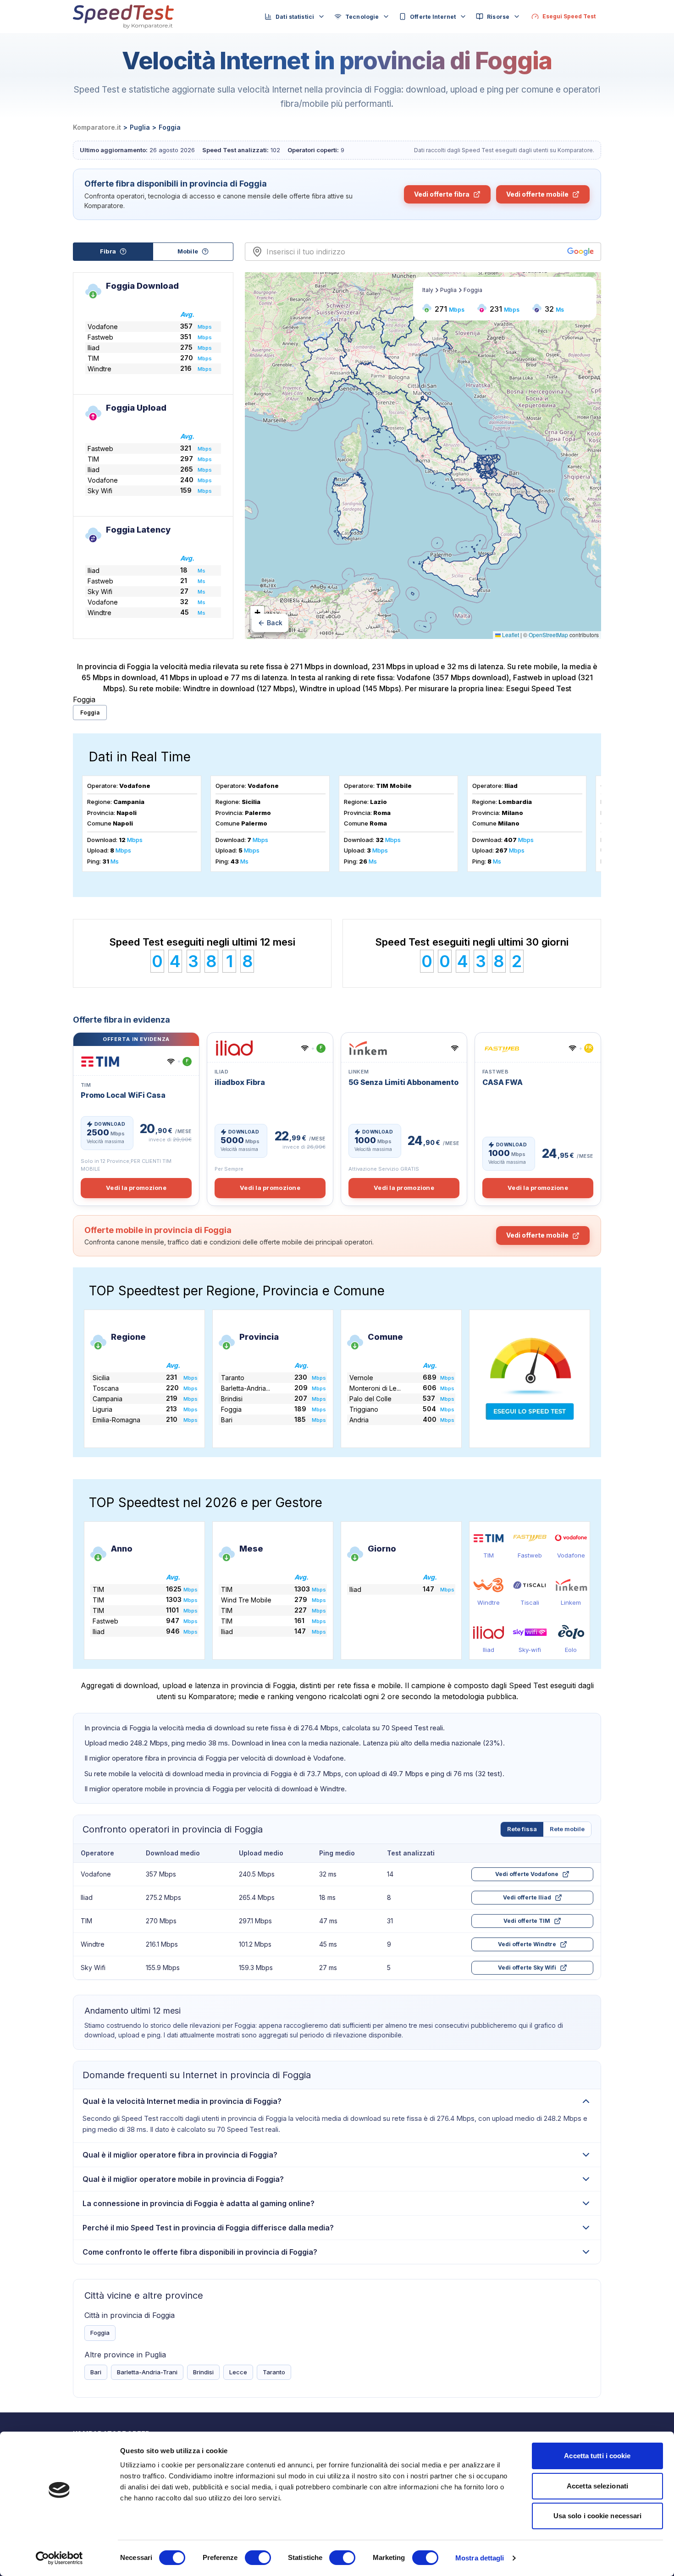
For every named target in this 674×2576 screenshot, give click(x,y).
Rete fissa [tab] (522, 1829)
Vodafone (571, 1555)
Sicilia (101, 1378)
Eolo (571, 1650)
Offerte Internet (433, 17)
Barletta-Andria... (246, 1388)
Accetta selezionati (597, 2486)
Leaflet (510, 635)
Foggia (90, 713)
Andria (359, 1420)
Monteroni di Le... (375, 1388)
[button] (257, 613)
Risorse (498, 17)
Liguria (102, 1409)
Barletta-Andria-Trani (147, 2372)
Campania (108, 1399)
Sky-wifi (530, 1650)
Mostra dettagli (480, 2558)
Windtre (489, 1602)
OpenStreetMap (548, 635)
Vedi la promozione (136, 1188)
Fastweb (530, 1555)
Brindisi (232, 1399)
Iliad (489, 1650)
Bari (227, 1420)
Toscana (106, 1388)
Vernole (361, 1378)
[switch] (258, 2558)
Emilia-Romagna (116, 1420)
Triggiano (364, 1409)
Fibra (108, 251)
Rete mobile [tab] (567, 1829)
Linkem (571, 1602)
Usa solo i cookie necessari (598, 2516)
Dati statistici (295, 17)
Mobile (188, 251)
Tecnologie (362, 17)
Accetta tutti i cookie (597, 2456)
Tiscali (530, 1602)
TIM (489, 1555)
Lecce (238, 2372)
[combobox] (415, 252)
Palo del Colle (370, 1399)
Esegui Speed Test (539, 688)
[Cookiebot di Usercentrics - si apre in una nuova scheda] (59, 2558)
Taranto (233, 1378)
